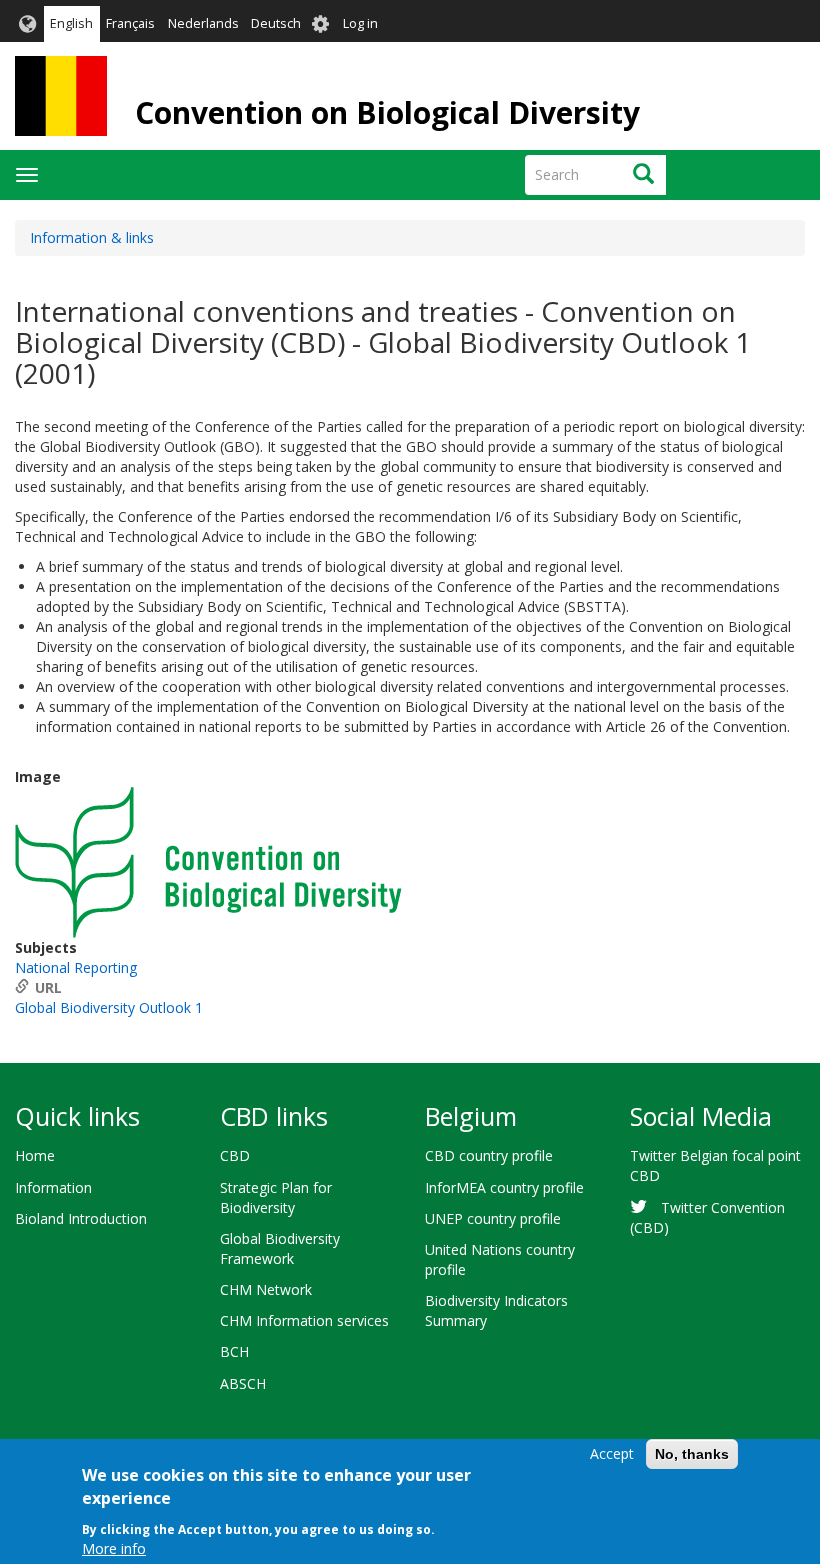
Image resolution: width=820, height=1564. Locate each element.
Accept (612, 1453)
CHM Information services (304, 1320)
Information (53, 1187)
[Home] (61, 96)
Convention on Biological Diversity (387, 112)
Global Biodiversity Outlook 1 (109, 1007)
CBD (235, 1155)
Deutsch (276, 23)
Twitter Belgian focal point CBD (715, 1165)
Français (130, 23)
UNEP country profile (493, 1218)
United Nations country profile (500, 1259)
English (71, 23)
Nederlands (203, 23)
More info (114, 1548)
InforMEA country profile (504, 1187)
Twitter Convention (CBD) (707, 1217)
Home (35, 1155)
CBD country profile (489, 1155)
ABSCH (243, 1383)
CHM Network (266, 1289)
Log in (360, 23)
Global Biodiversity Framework (280, 1248)
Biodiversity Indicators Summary (496, 1310)
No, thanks (692, 1454)
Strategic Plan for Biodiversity (276, 1197)
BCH (234, 1351)
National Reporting (76, 967)
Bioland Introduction (81, 1218)
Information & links (92, 237)
